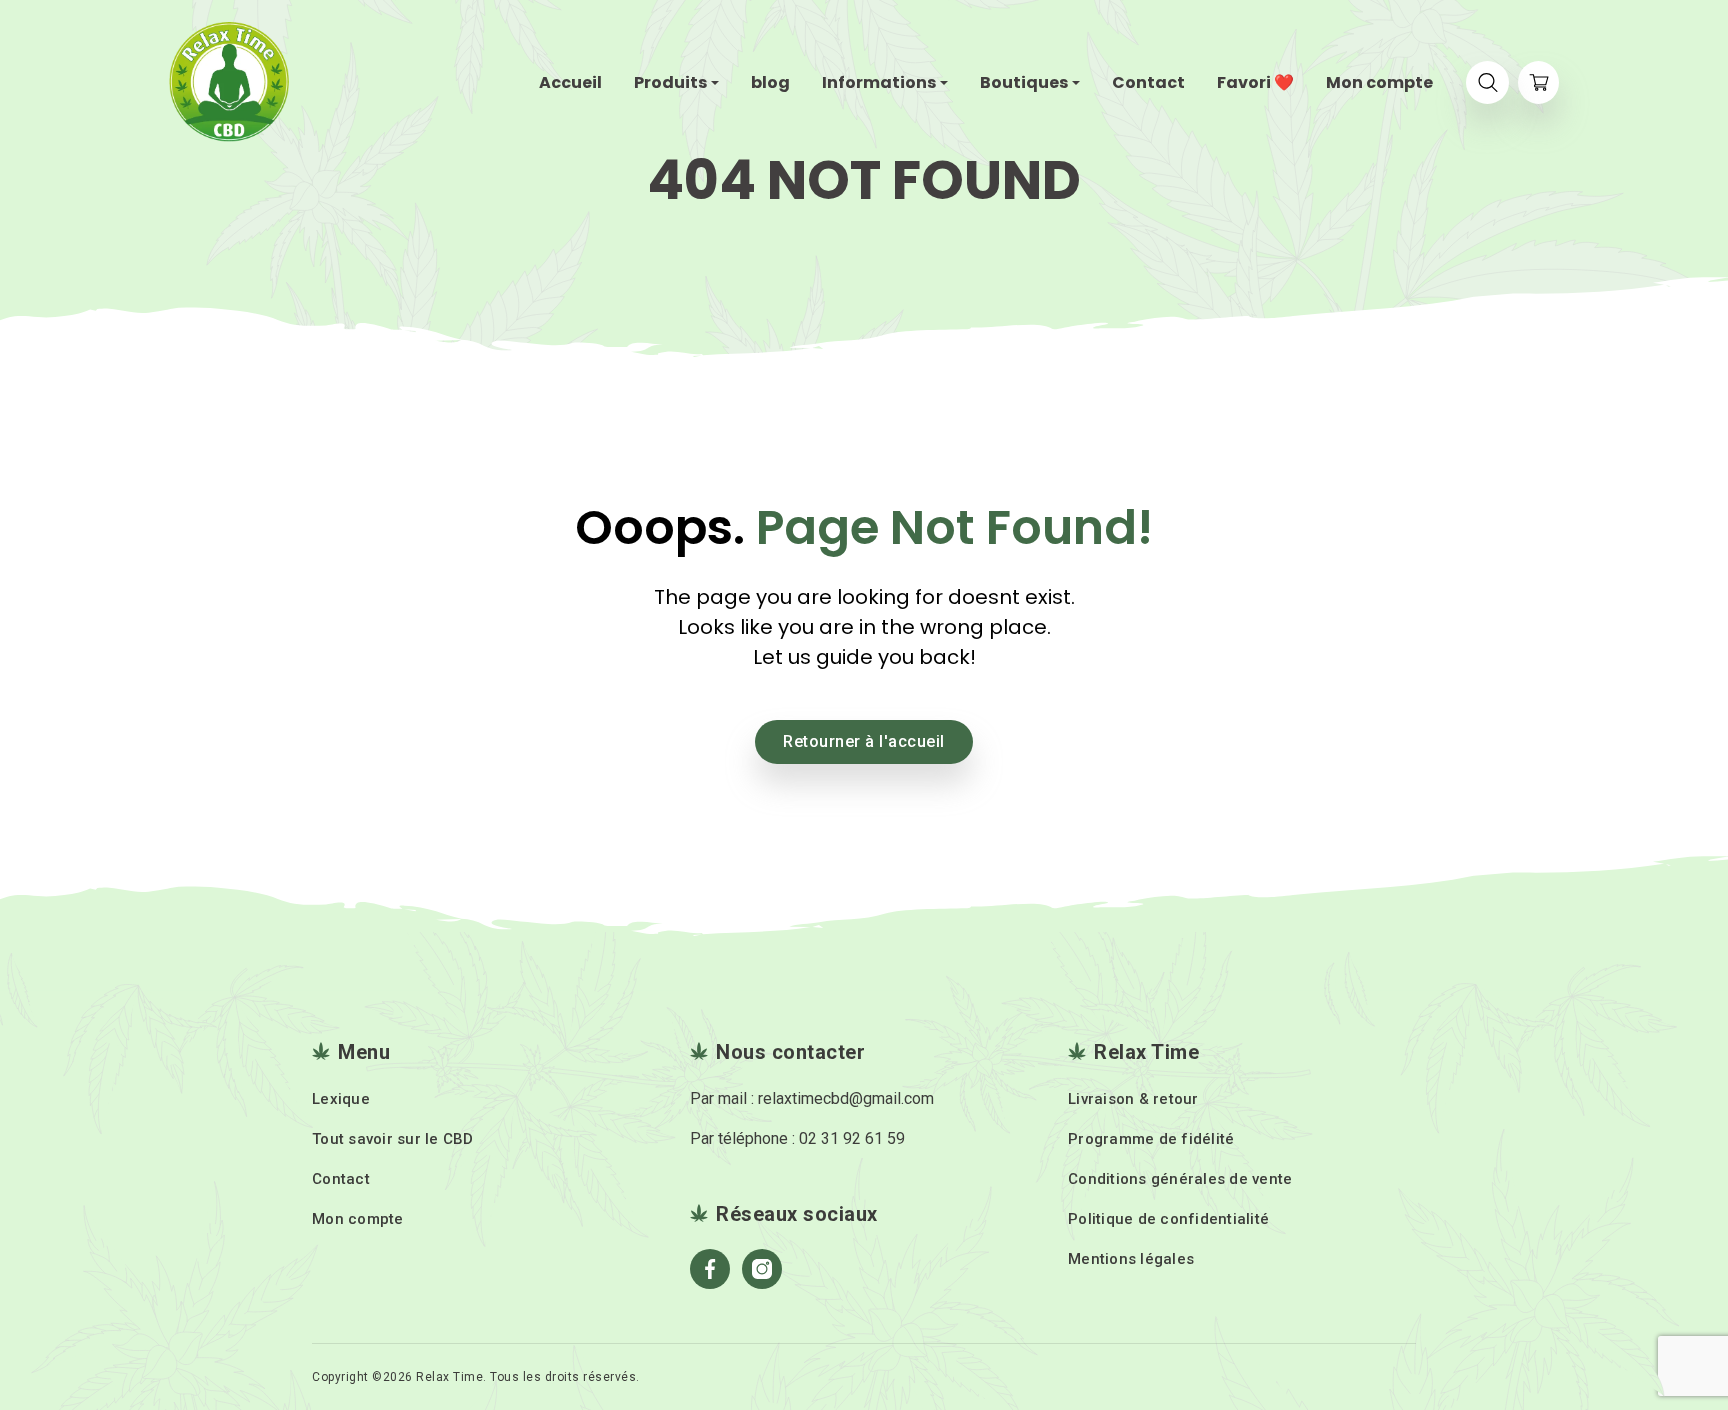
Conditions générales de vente (1180, 1179)
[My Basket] (1538, 82)
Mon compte (358, 1219)
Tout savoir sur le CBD (393, 1139)
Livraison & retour (1133, 1099)
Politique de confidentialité (1168, 1219)
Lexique (341, 1099)
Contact (341, 1179)
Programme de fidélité (1151, 1139)
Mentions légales (1131, 1259)
